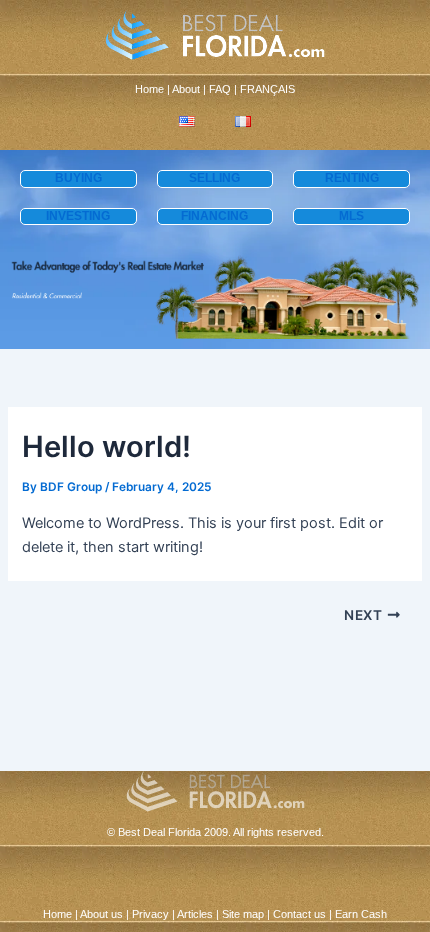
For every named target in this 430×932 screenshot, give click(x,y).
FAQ (220, 89)
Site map (243, 914)
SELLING (214, 178)
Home (149, 89)
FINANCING (214, 216)
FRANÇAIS (267, 89)
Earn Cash (361, 914)
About (186, 89)
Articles (195, 914)
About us (101, 914)
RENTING (352, 178)
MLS (351, 216)
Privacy (150, 914)
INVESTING (78, 216)
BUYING (78, 178)
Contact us (299, 914)
